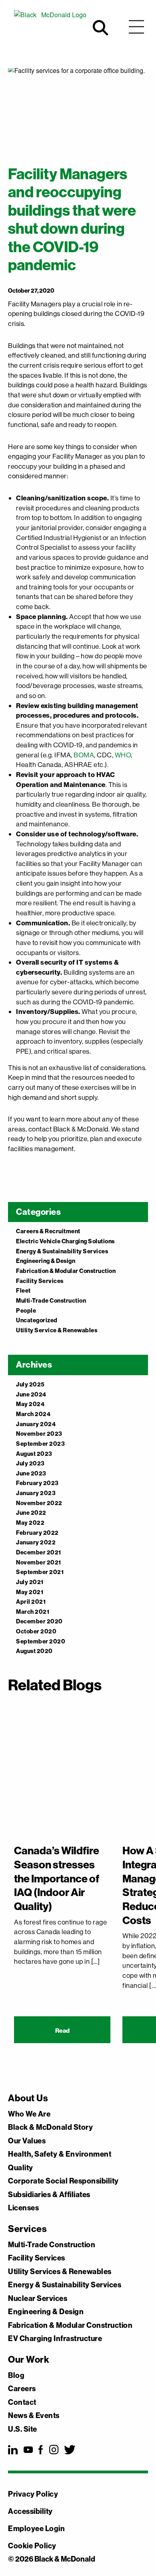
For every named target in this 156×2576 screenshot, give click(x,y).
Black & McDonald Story (50, 2127)
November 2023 (39, 1434)
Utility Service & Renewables (57, 1330)
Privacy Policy (33, 2494)
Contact (22, 2402)
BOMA (84, 755)
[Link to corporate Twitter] (70, 2450)
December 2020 (39, 1621)
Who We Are (29, 2114)
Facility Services (40, 1281)
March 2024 (33, 1414)
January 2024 (36, 1424)
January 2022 (36, 1542)
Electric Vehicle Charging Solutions (65, 1241)
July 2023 (30, 1463)
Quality (21, 2168)
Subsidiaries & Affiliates (49, 2195)
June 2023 (31, 1473)
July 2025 (30, 1384)
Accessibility (30, 2511)
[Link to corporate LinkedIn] (13, 2450)
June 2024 (31, 1394)
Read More (62, 2035)
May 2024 (30, 1404)
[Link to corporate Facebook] (41, 2450)
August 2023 (34, 1454)
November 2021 (39, 1562)
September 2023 (40, 1444)
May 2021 (30, 1592)
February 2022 (37, 1533)
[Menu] (136, 28)
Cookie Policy (32, 2546)
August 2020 (34, 1651)
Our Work (29, 2359)
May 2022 (30, 1523)
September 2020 (41, 1641)
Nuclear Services (38, 2299)
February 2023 (37, 1483)
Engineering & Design (46, 1261)
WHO (123, 755)
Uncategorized (37, 1320)
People (26, 1310)
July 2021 (30, 1582)
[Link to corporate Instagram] (54, 2450)
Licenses (23, 2208)
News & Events (34, 2416)
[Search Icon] (100, 28)
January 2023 (36, 1493)
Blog (16, 2376)
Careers (22, 2389)
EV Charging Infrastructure (55, 2339)
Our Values (27, 2141)
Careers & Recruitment (48, 1231)
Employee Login (36, 2528)
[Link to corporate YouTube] (28, 2450)
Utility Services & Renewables (60, 2272)
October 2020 (36, 1631)
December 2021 (39, 1552)
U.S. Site (23, 2429)
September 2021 (40, 1572)
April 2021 (31, 1602)
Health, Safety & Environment (60, 2154)
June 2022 (31, 1513)
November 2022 (39, 1503)
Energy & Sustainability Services (62, 1251)
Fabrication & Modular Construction (66, 1271)
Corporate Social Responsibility (63, 2181)
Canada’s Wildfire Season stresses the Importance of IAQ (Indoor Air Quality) (57, 1878)
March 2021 (33, 1612)
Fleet (23, 1290)
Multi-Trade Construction (51, 1300)
